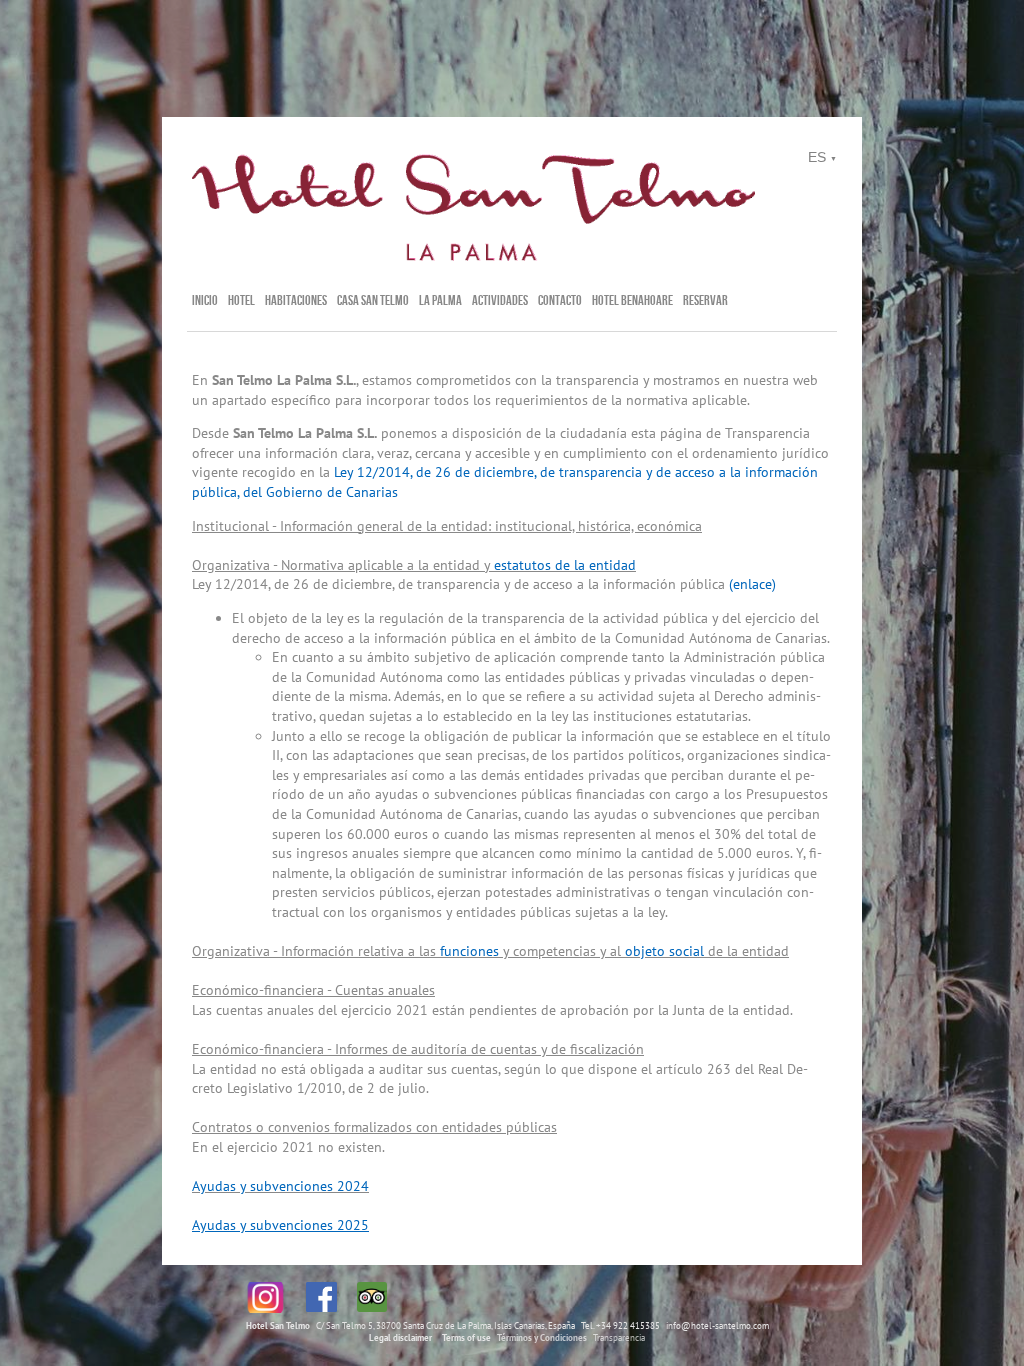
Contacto (560, 300)
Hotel (241, 300)
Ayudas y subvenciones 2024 (280, 1186)
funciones (469, 951)
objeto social (664, 951)
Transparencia (619, 1337)
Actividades (500, 300)
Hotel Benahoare (632, 300)
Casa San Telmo (373, 300)
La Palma (440, 300)
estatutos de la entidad (565, 565)
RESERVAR (705, 300)
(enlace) (752, 584)
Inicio (205, 300)
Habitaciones (296, 300)
